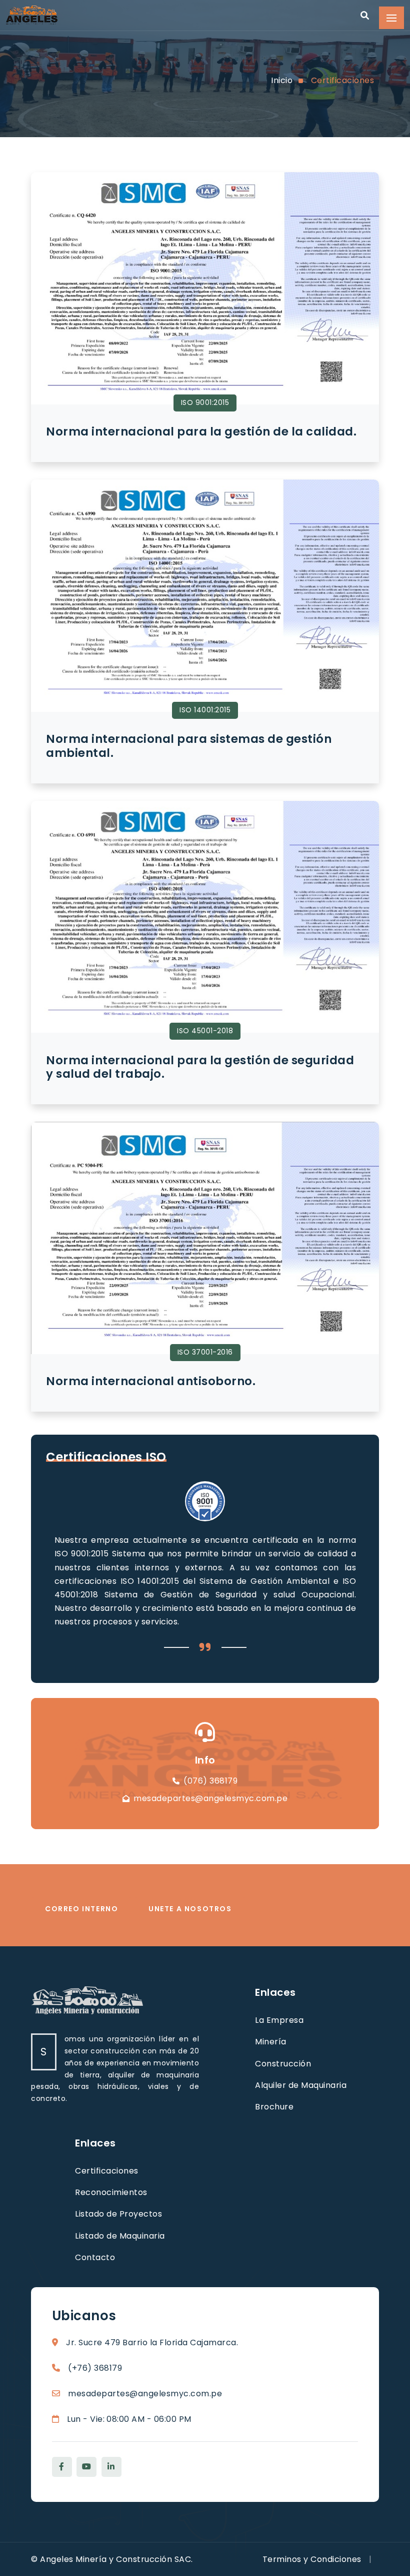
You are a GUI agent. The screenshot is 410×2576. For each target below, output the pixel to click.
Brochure (274, 2107)
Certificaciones (343, 80)
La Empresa (279, 2020)
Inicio (282, 80)
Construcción (283, 2064)
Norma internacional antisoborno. (151, 1381)
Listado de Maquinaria (120, 2236)
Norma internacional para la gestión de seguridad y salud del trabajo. (200, 1067)
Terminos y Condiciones (312, 2559)
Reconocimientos (111, 2192)
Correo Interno (81, 1909)
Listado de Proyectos (118, 2214)
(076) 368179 (210, 1781)
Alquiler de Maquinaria (301, 2085)
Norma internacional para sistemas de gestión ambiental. (189, 746)
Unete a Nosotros (190, 1909)
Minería (271, 2042)
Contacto (95, 2257)
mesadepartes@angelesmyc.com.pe (210, 1798)
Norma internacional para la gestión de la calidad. (201, 432)
